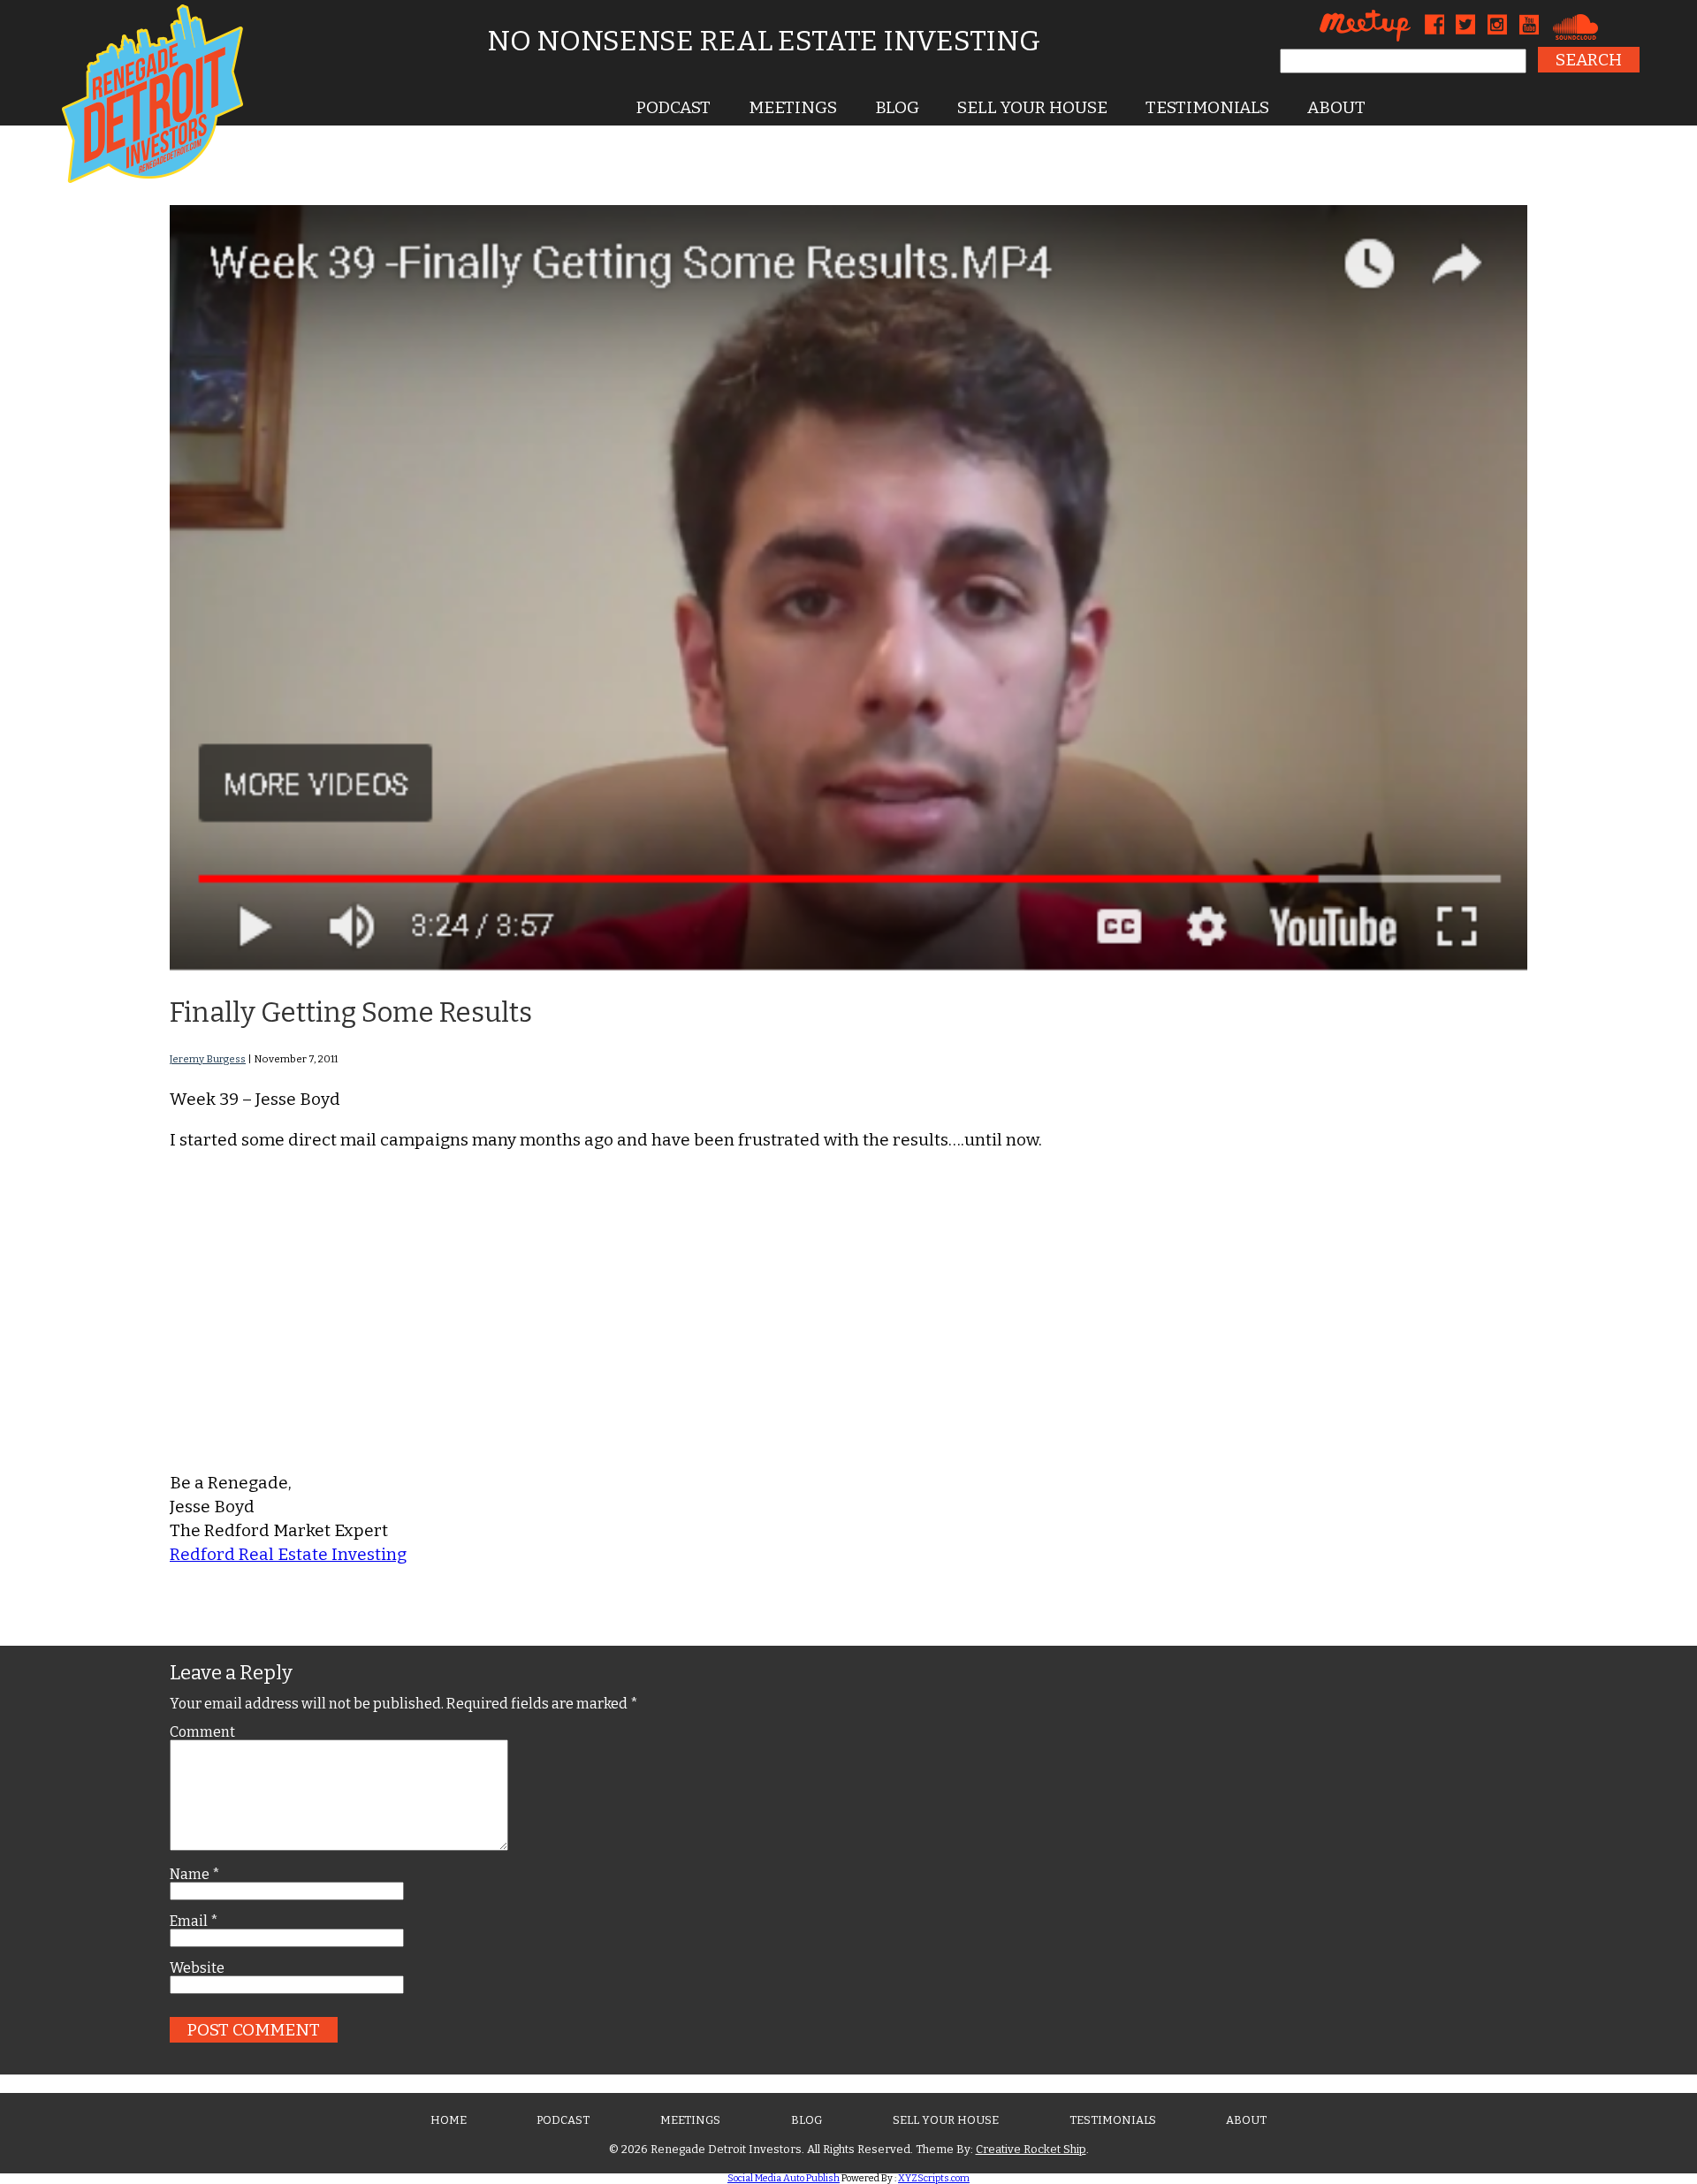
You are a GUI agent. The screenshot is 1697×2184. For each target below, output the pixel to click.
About (1336, 107)
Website (197, 1968)
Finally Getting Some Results (351, 1012)
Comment (202, 1732)
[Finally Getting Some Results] (848, 966)
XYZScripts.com (934, 2178)
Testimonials (1207, 107)
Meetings (793, 107)
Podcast (673, 107)
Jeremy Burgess (208, 1059)
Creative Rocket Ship (1031, 2149)
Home (449, 2120)
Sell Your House (1032, 107)
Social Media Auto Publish (784, 2178)
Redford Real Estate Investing (288, 1554)
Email (194, 1921)
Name (195, 1875)
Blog (897, 107)
